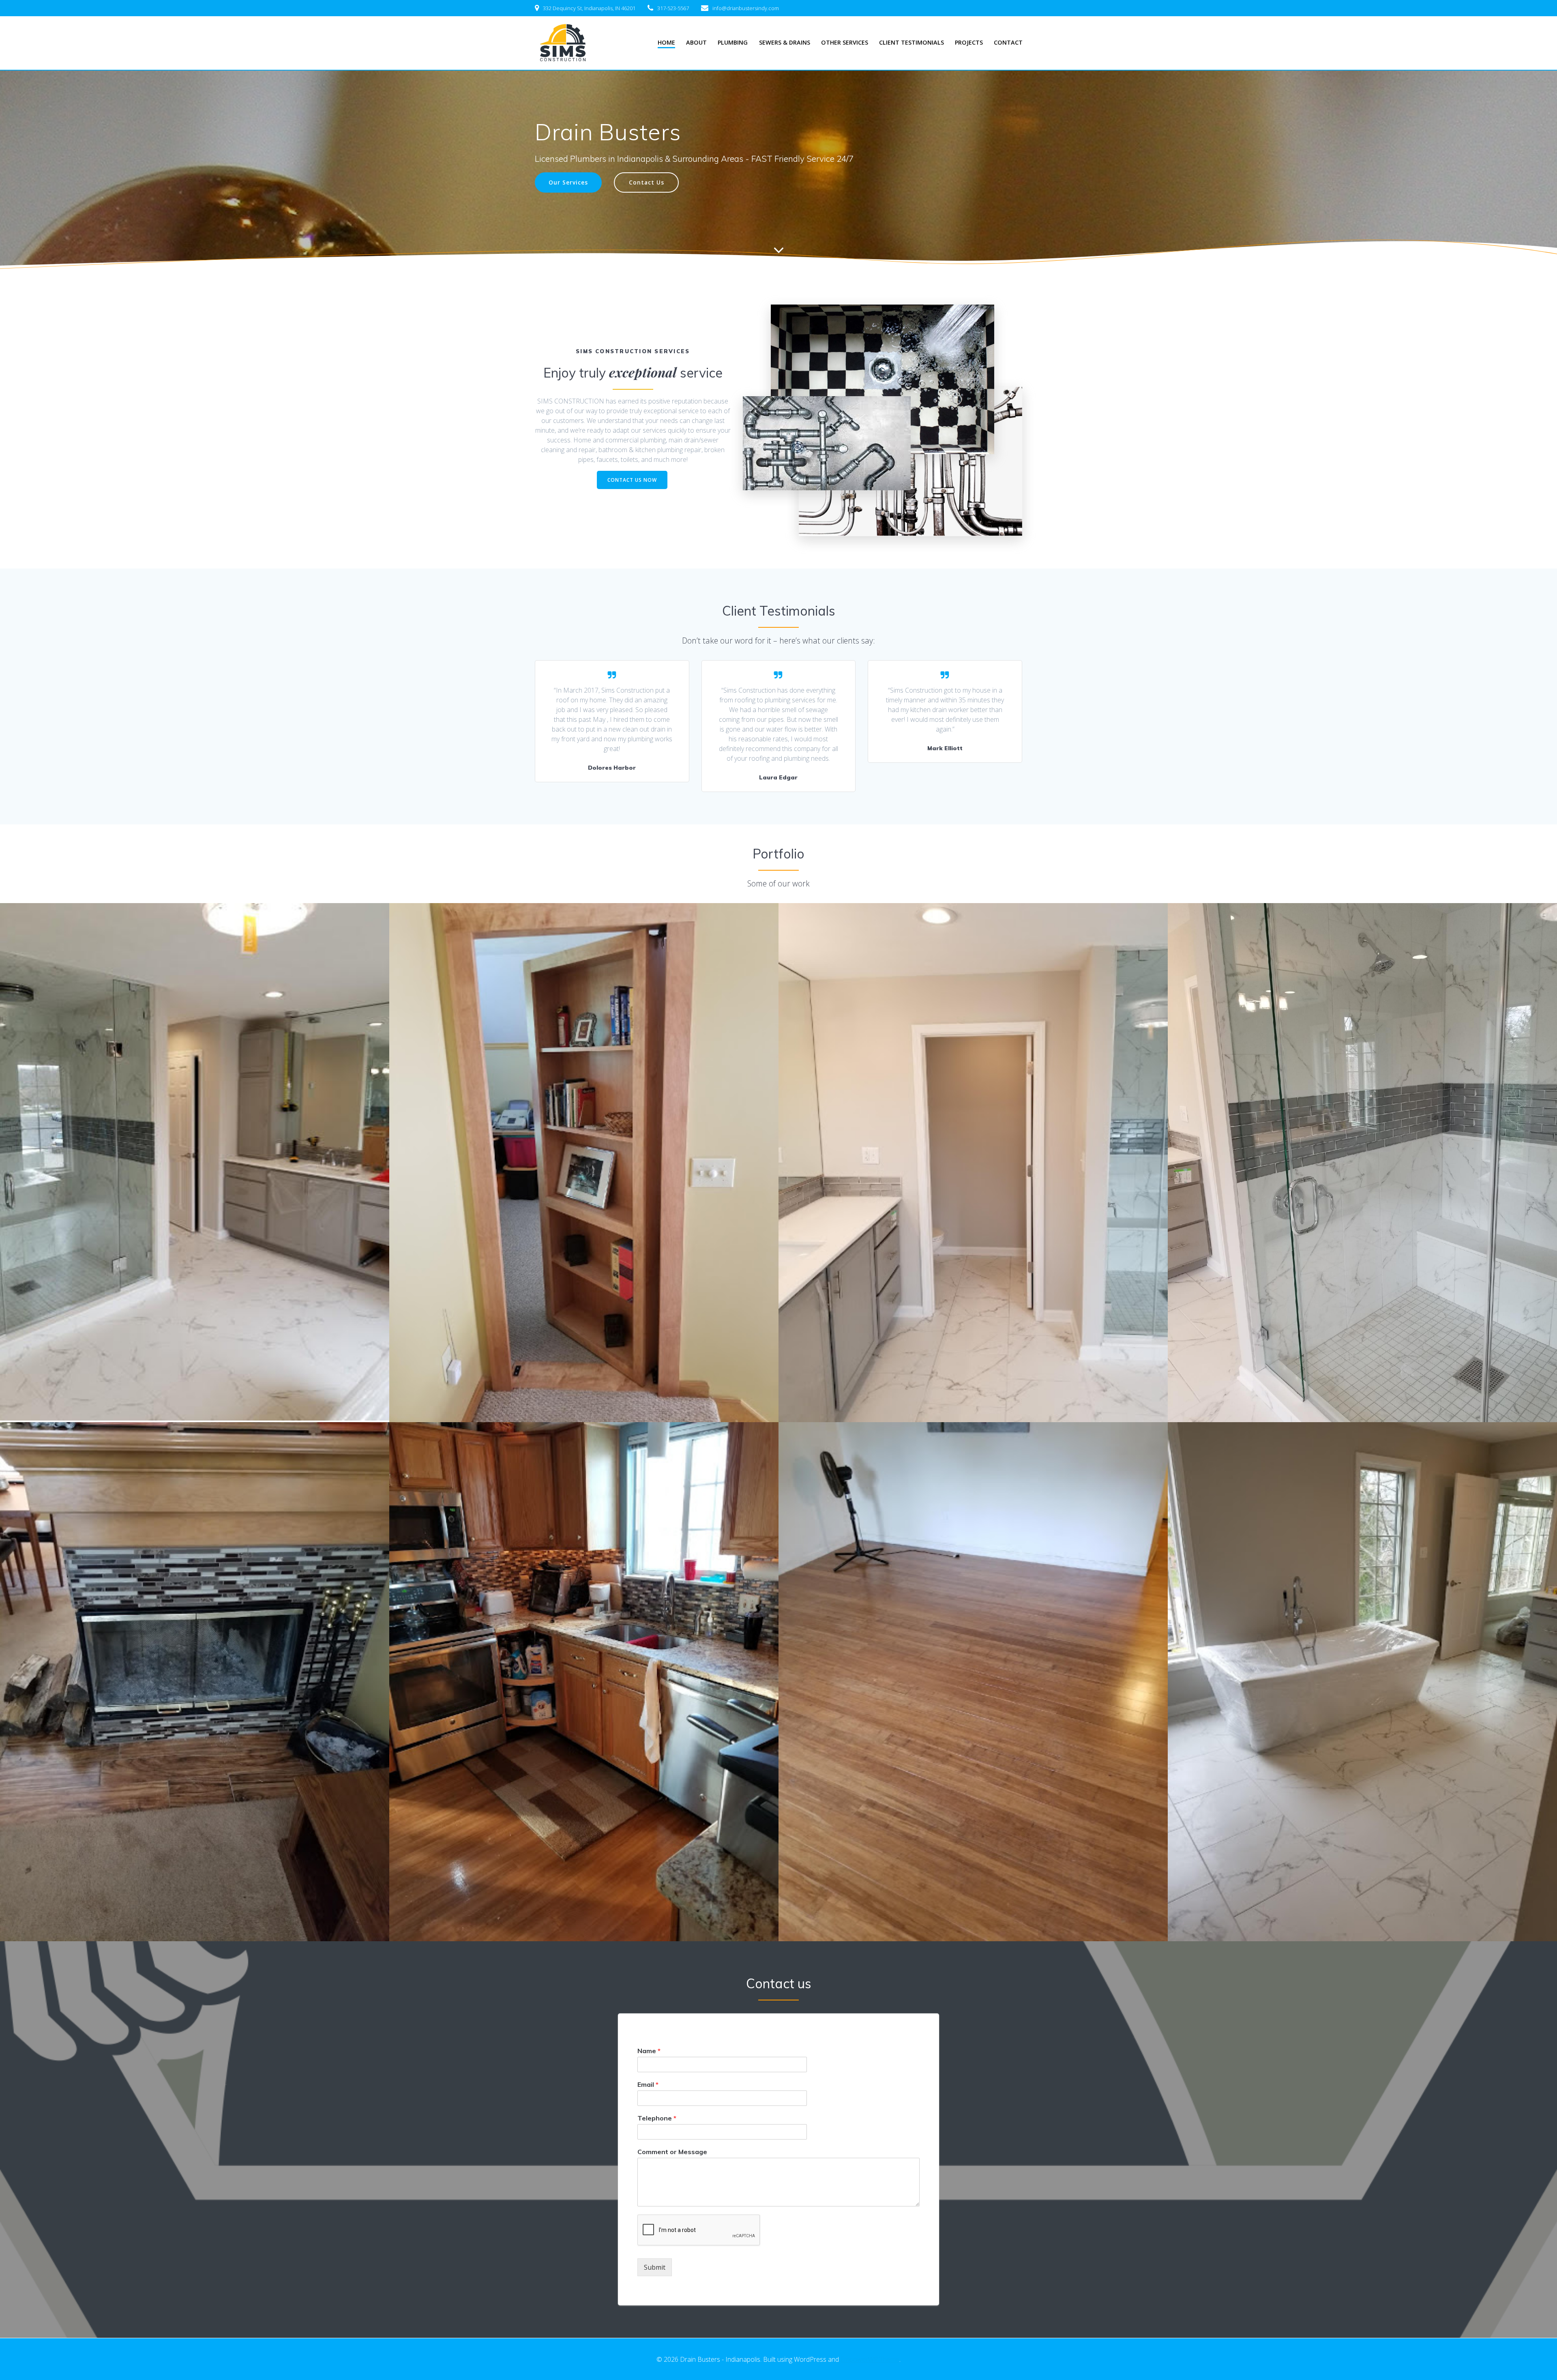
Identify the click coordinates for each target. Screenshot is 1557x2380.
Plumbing (733, 42)
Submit (655, 2267)
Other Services (845, 42)
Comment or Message (672, 2152)
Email (648, 2084)
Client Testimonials (911, 42)
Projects (969, 42)
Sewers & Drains (785, 42)
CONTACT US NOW (632, 480)
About (696, 42)
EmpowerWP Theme (870, 2359)
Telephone (657, 2118)
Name (649, 2051)
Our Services (568, 182)
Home (666, 42)
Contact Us (647, 182)
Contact (1008, 42)
